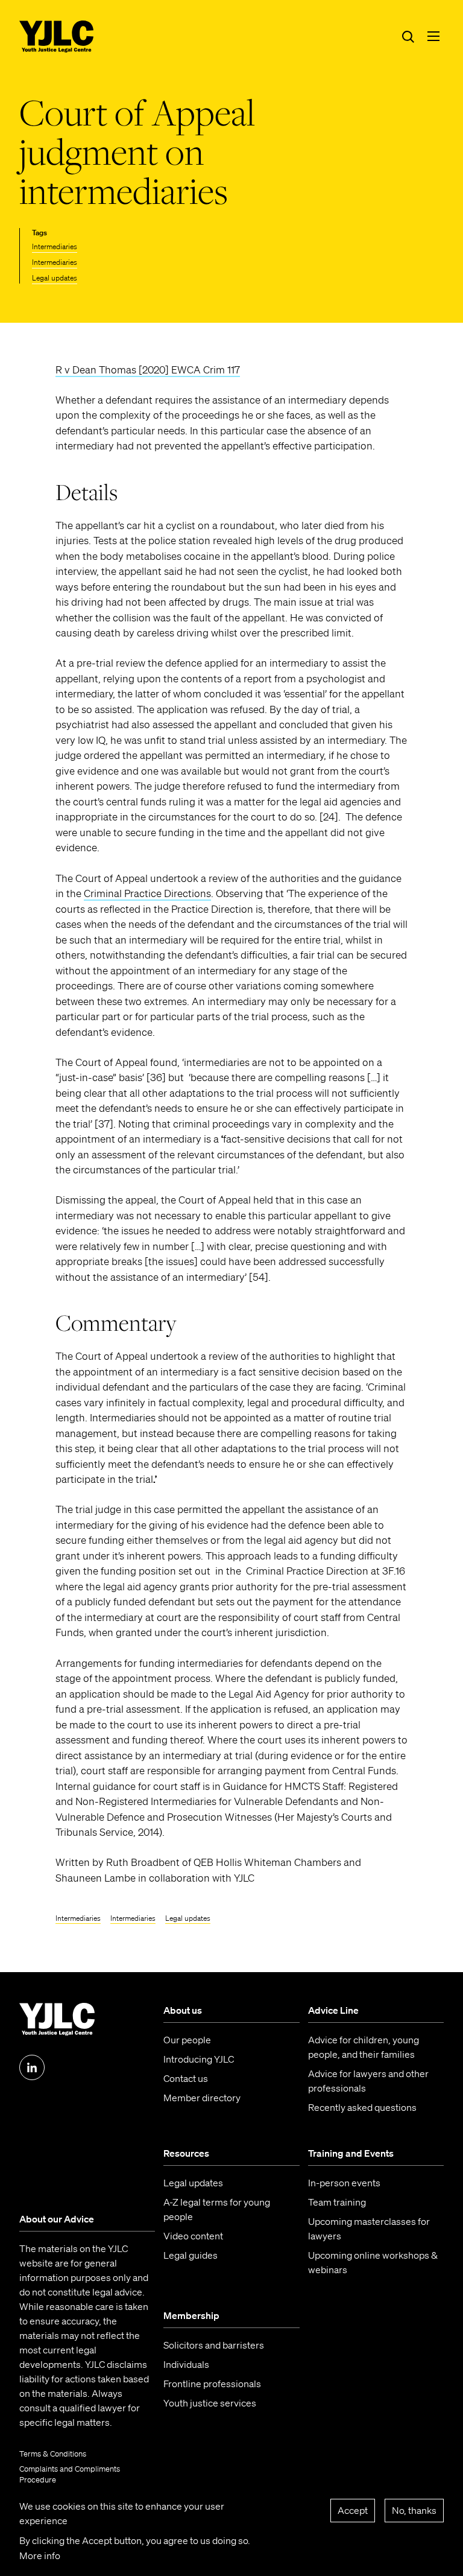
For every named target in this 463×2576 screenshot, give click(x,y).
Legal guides (191, 2255)
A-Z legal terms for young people (217, 2209)
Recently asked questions (362, 2107)
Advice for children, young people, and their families (364, 2047)
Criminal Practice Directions (147, 893)
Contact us (186, 2078)
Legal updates (55, 278)
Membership (191, 2315)
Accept (353, 2510)
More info (40, 2555)
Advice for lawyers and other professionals (368, 2081)
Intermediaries (55, 246)
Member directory (202, 2098)
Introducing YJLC (199, 2059)
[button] (433, 36)
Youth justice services (210, 2403)
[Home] (57, 37)
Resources (186, 2153)
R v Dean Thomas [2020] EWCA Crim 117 (148, 370)
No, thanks (414, 2510)
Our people (187, 2040)
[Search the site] (408, 36)
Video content (193, 2236)
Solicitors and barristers (214, 2345)
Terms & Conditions (53, 2454)
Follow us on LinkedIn (32, 2067)
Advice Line (333, 2010)
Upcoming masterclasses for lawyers (369, 2229)
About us (183, 2010)
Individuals (186, 2364)
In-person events (344, 2183)
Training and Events (351, 2153)
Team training (337, 2202)
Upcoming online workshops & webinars (373, 2262)
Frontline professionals (212, 2384)
